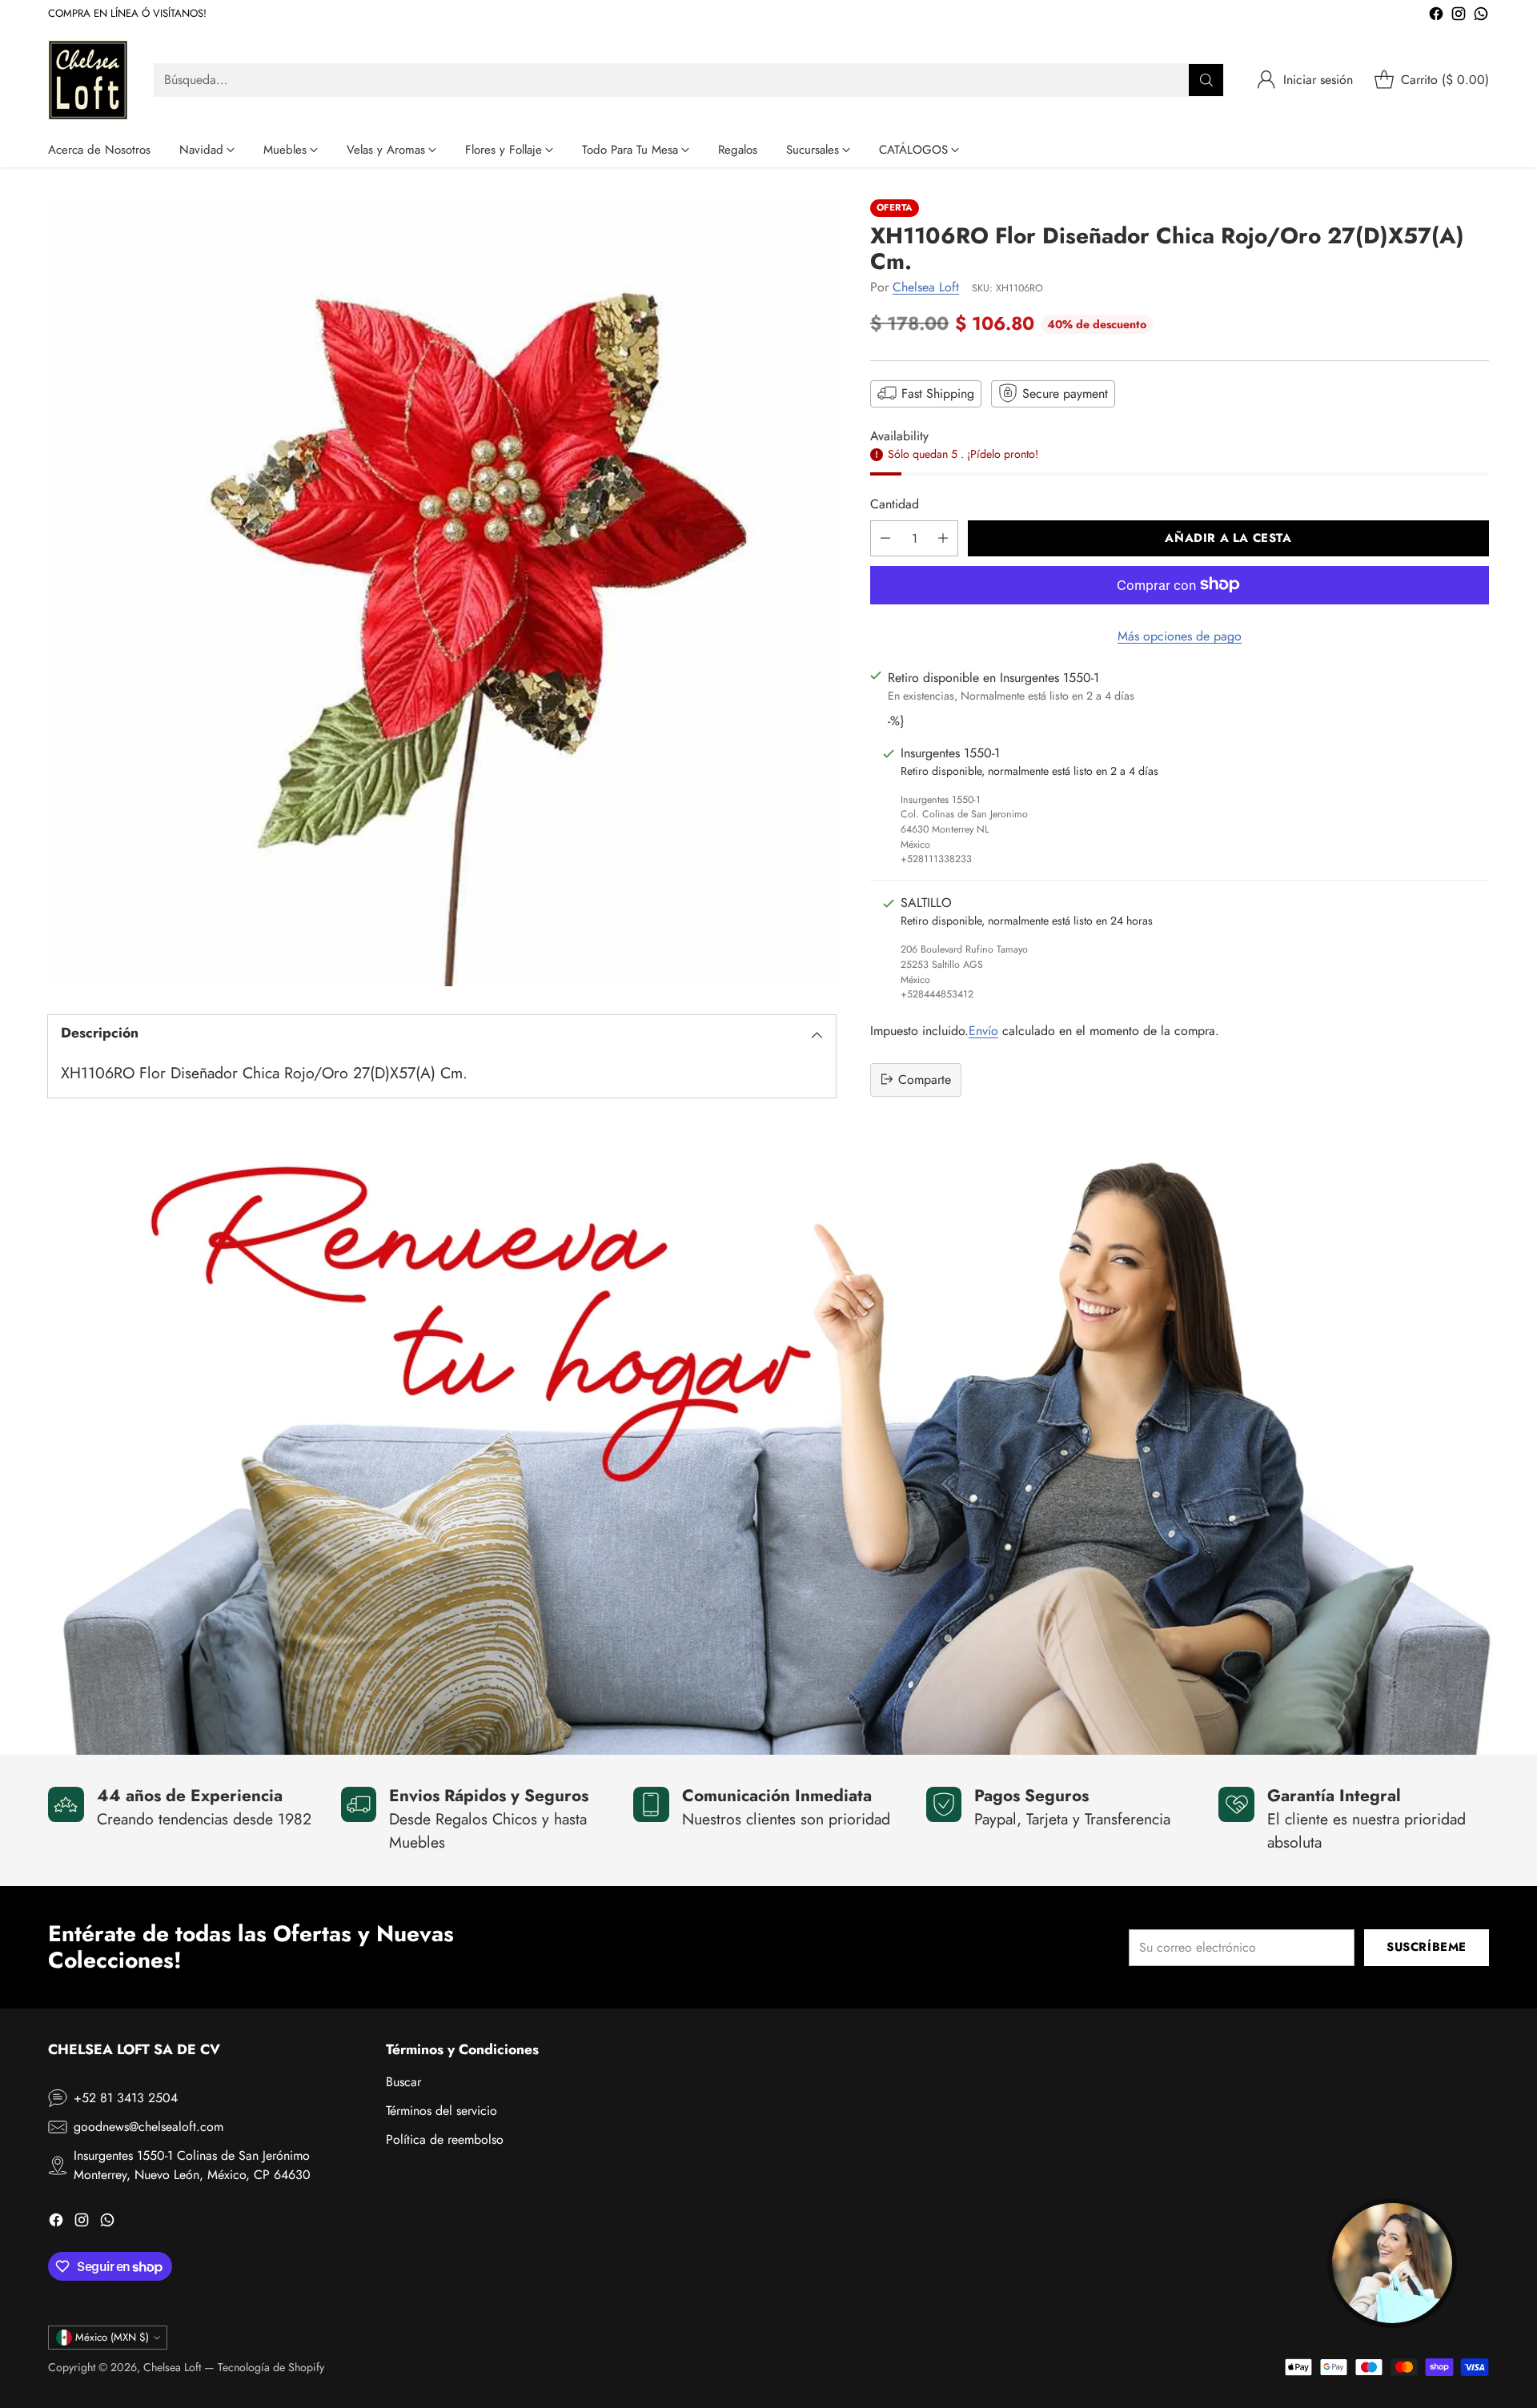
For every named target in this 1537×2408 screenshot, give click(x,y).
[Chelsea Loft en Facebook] (1436, 16)
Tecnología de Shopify (271, 2367)
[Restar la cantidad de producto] (885, 538)
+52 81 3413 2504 (126, 2098)
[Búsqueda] (1206, 80)
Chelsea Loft (926, 286)
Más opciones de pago (1180, 635)
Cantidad (895, 503)
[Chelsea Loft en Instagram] (1459, 16)
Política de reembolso (445, 2139)
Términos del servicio (441, 2111)
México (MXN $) (112, 2337)
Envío (983, 1030)
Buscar (403, 2082)
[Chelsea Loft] (88, 80)
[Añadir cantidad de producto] (943, 538)
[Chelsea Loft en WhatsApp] (1481, 16)
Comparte (925, 1079)
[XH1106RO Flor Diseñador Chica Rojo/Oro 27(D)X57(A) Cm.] (442, 593)
